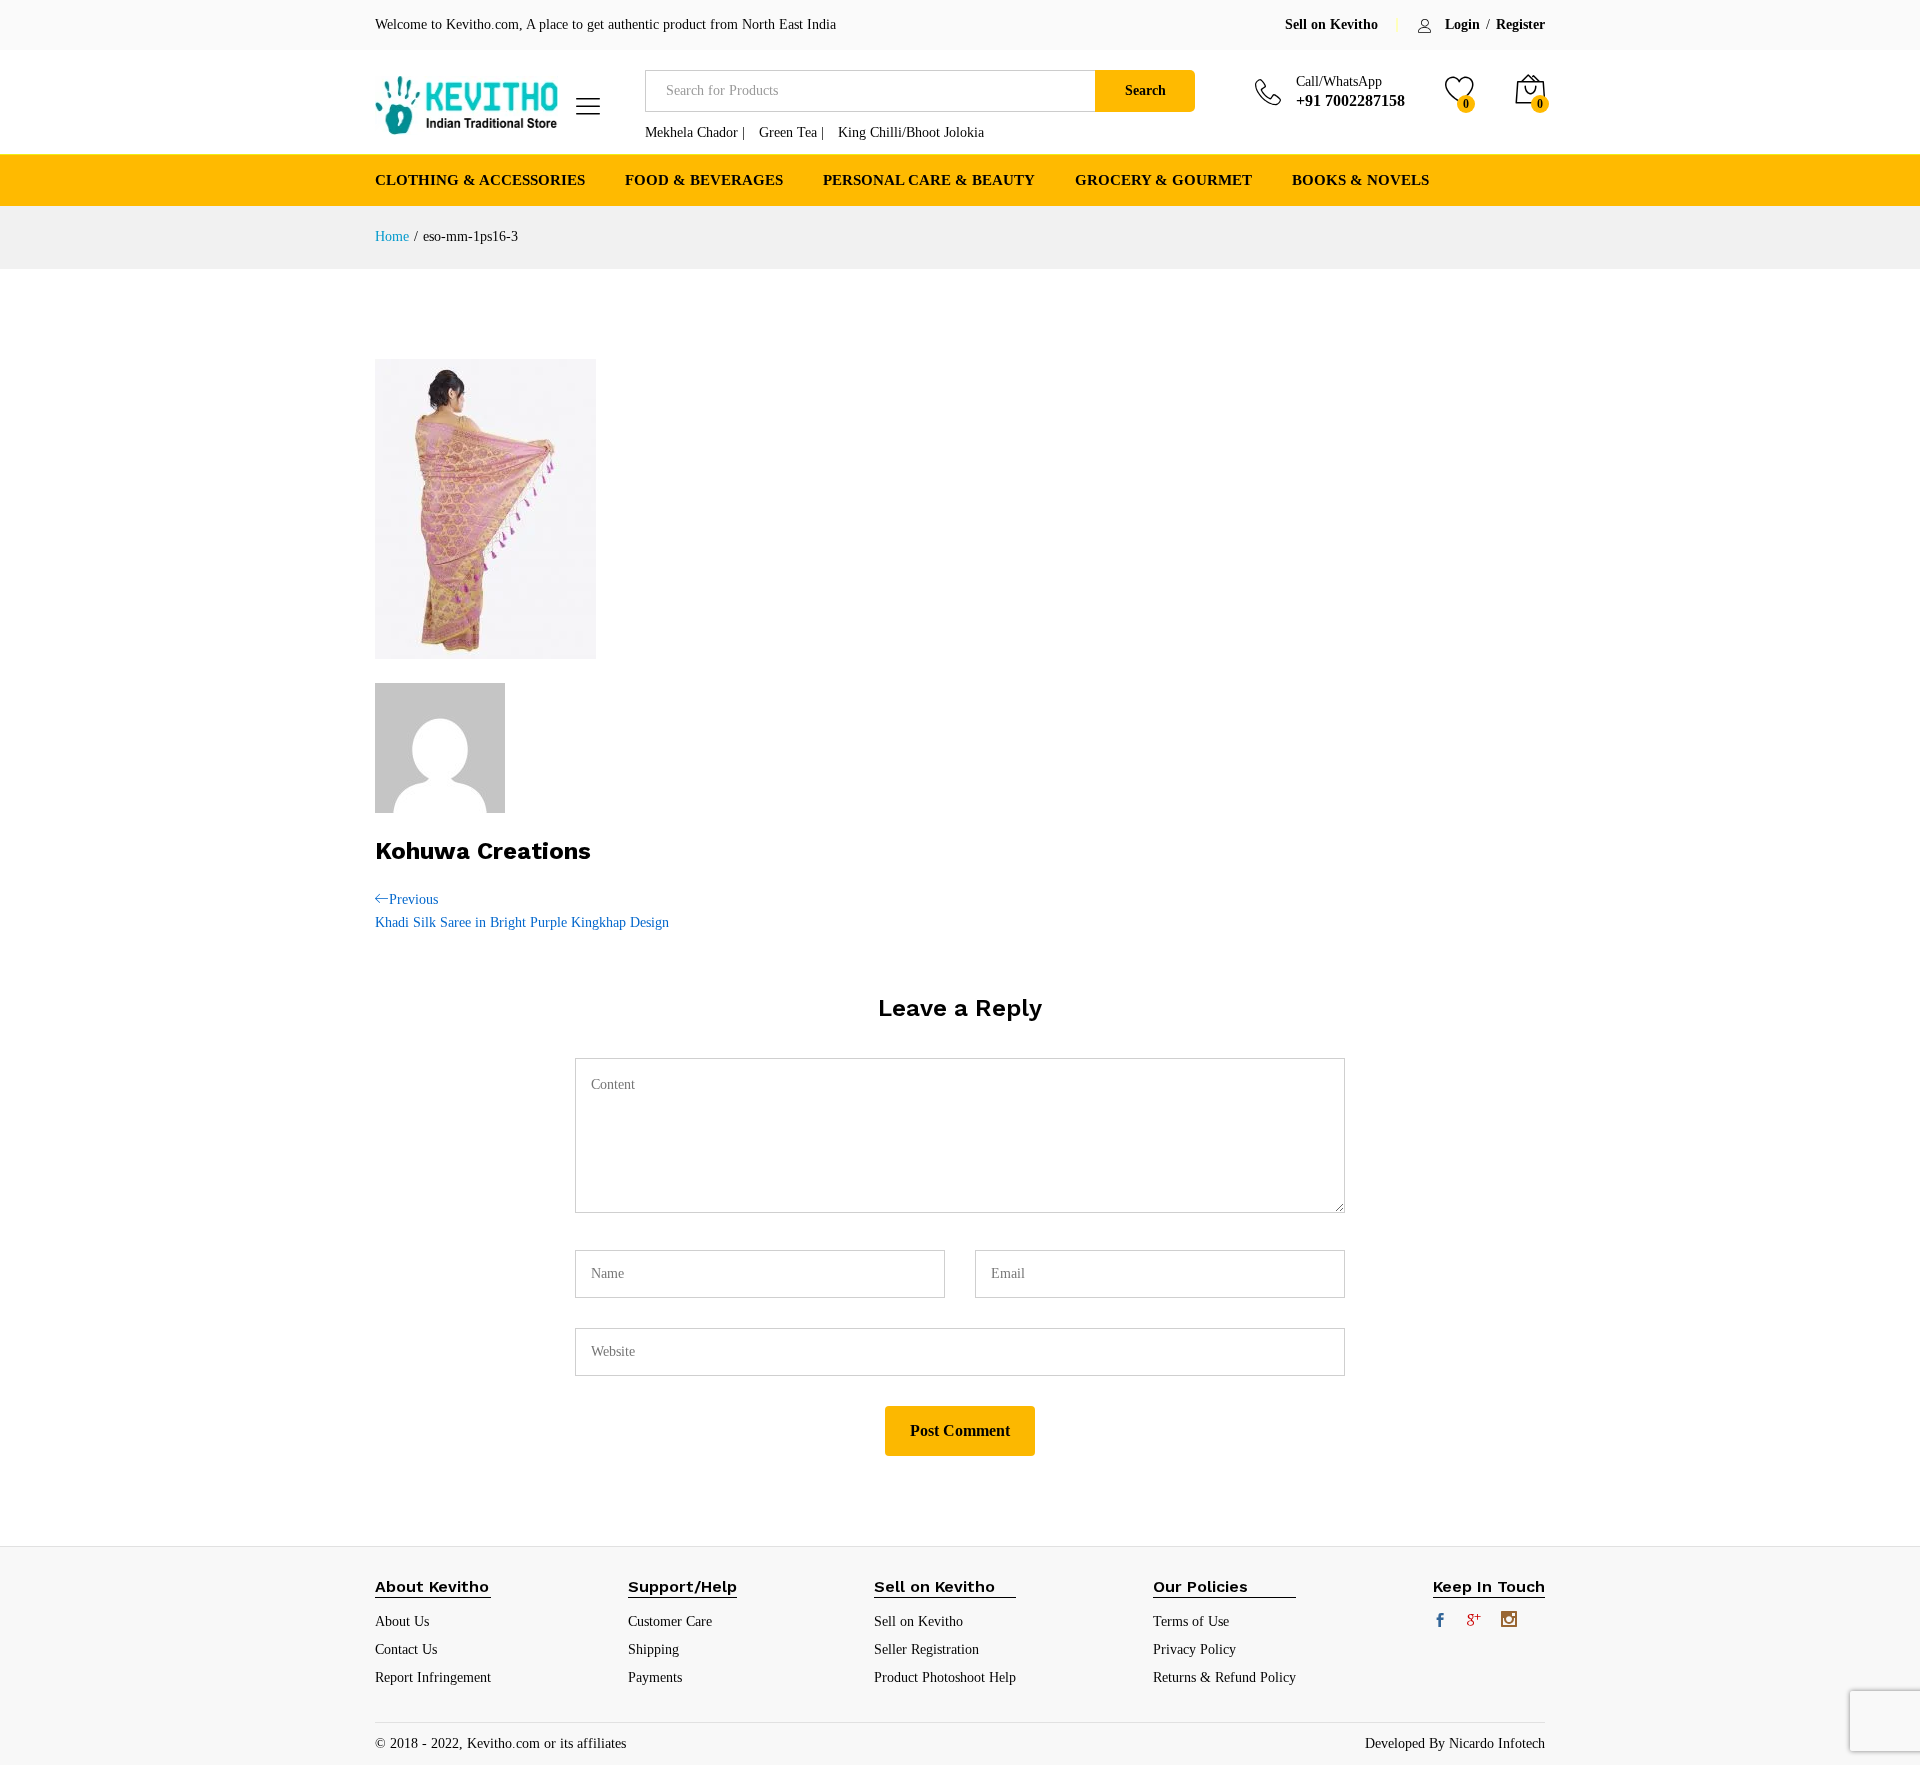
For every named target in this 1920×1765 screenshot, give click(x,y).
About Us (402, 1621)
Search (1145, 90)
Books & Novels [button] (1360, 180)
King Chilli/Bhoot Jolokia (911, 132)
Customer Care (670, 1621)
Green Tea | (791, 132)
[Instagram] (1509, 1621)
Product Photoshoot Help (945, 1677)
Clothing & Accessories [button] (480, 180)
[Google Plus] (1474, 1622)
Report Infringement (433, 1677)
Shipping (653, 1649)
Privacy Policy (1194, 1649)
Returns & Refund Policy (1224, 1677)
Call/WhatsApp (1339, 81)
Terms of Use (1191, 1621)
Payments (655, 1677)
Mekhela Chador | (695, 132)
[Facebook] (1440, 1622)
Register (1520, 25)
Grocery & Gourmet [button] (1163, 180)
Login (1462, 25)
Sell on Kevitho (1331, 24)
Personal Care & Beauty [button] (929, 180)
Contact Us (406, 1649)
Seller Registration (926, 1649)
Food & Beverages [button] (704, 180)
